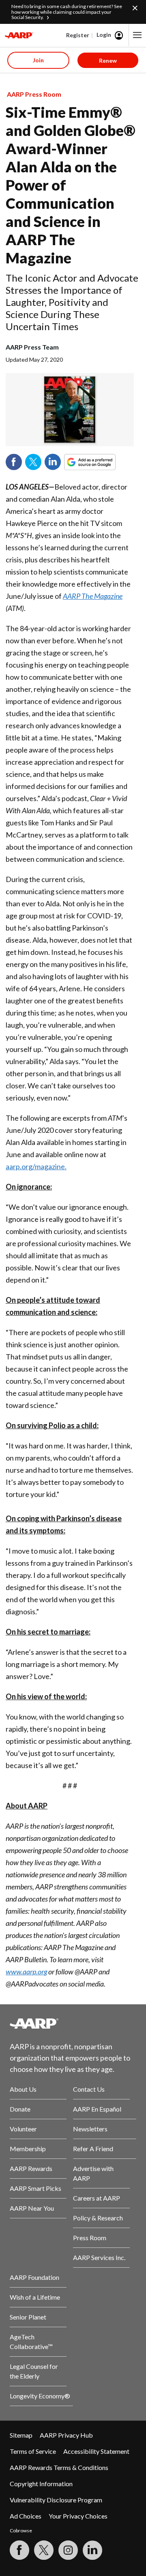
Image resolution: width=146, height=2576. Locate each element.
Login (104, 35)
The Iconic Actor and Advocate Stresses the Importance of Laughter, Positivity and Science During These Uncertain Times (72, 302)
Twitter (33, 462)
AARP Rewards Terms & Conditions (59, 2467)
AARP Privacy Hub (66, 2435)
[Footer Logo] (73, 2023)
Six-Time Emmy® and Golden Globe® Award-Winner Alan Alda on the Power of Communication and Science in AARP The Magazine (71, 185)
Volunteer (23, 2129)
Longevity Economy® (40, 2396)
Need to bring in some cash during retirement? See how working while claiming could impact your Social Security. (67, 12)
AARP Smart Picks (35, 2188)
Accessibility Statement (96, 2451)
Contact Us (89, 2089)
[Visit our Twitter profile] (44, 2550)
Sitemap (21, 2435)
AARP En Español (97, 2109)
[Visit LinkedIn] (92, 2550)
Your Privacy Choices (78, 2516)
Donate (20, 2109)
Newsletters (90, 2129)
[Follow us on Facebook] (19, 2550)
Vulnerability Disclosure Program (56, 2500)
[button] (137, 35)
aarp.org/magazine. (36, 1166)
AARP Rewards (31, 2168)
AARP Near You (32, 2208)
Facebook (14, 462)
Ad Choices (26, 2516)
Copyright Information (41, 2484)
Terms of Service (33, 2451)
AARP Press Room (34, 94)
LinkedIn (53, 462)
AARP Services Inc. (99, 2257)
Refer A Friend (93, 2149)
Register (78, 35)
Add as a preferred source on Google (105, 462)
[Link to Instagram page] (68, 2550)
